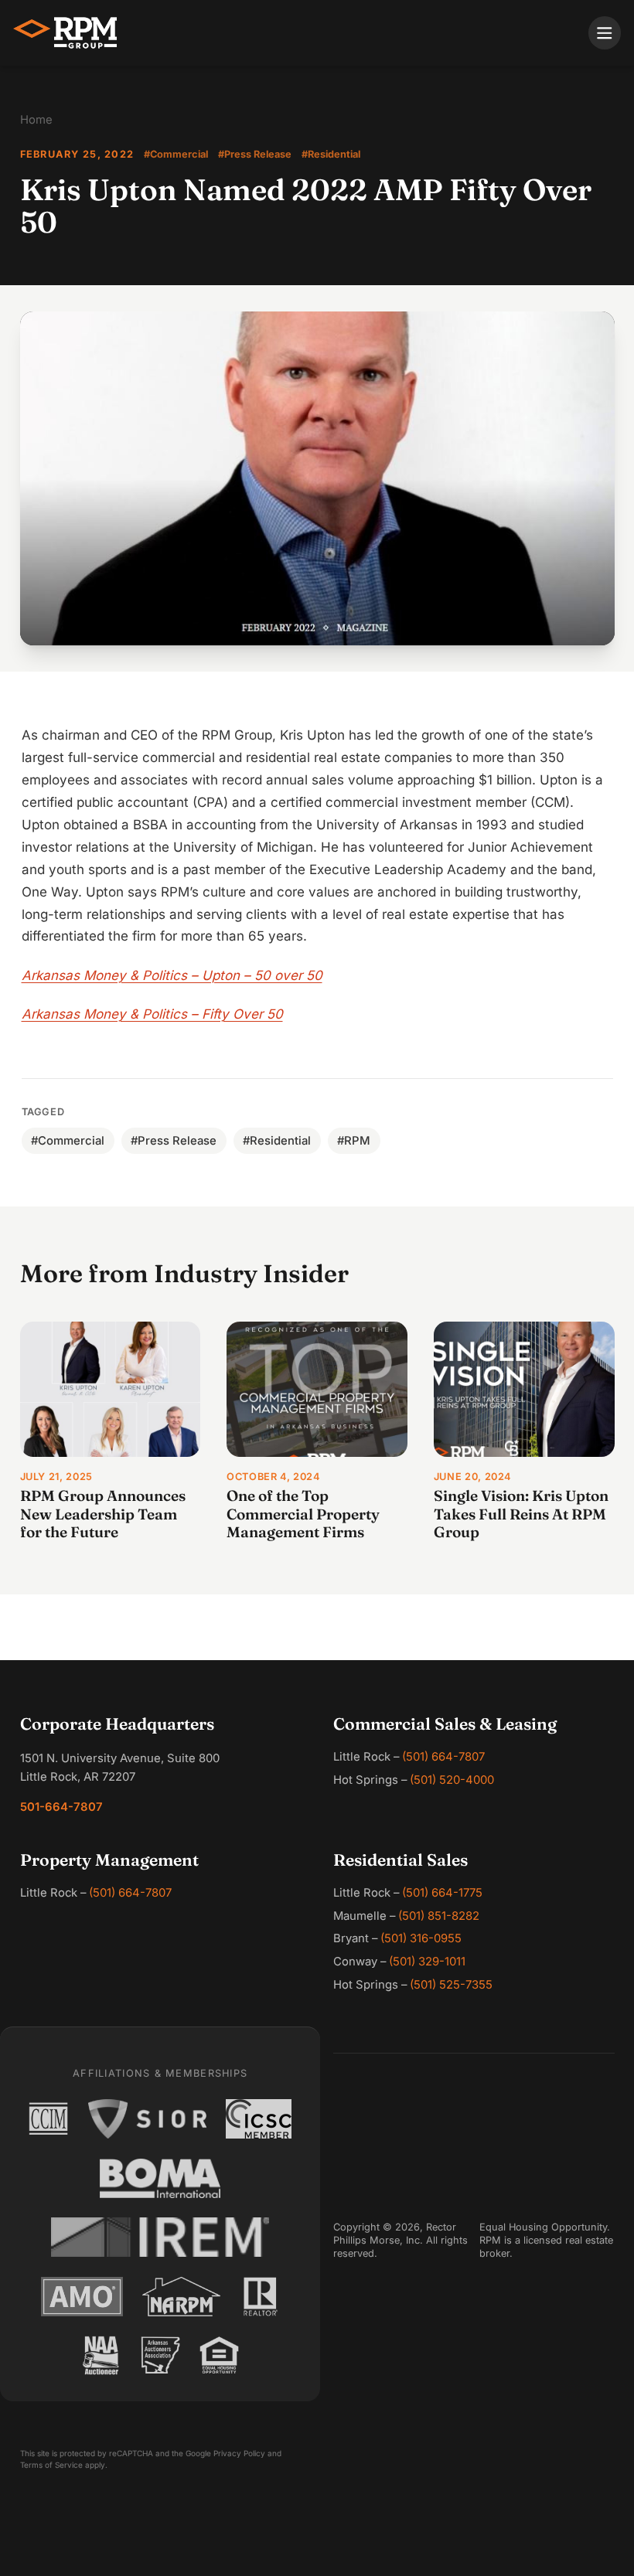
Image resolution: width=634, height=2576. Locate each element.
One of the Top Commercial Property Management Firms (303, 1514)
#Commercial (176, 154)
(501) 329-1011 (427, 1962)
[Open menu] (605, 33)
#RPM (354, 1141)
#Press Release (255, 154)
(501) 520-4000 (452, 1780)
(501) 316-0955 (421, 1938)
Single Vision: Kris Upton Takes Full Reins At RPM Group (521, 1514)
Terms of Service (51, 2465)
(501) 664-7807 (443, 1757)
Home (36, 120)
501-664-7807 (61, 1807)
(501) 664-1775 (442, 1893)
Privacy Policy (239, 2453)
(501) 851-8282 (439, 1916)
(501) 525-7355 (451, 1985)
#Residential (331, 154)
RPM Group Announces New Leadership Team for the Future (103, 1514)
